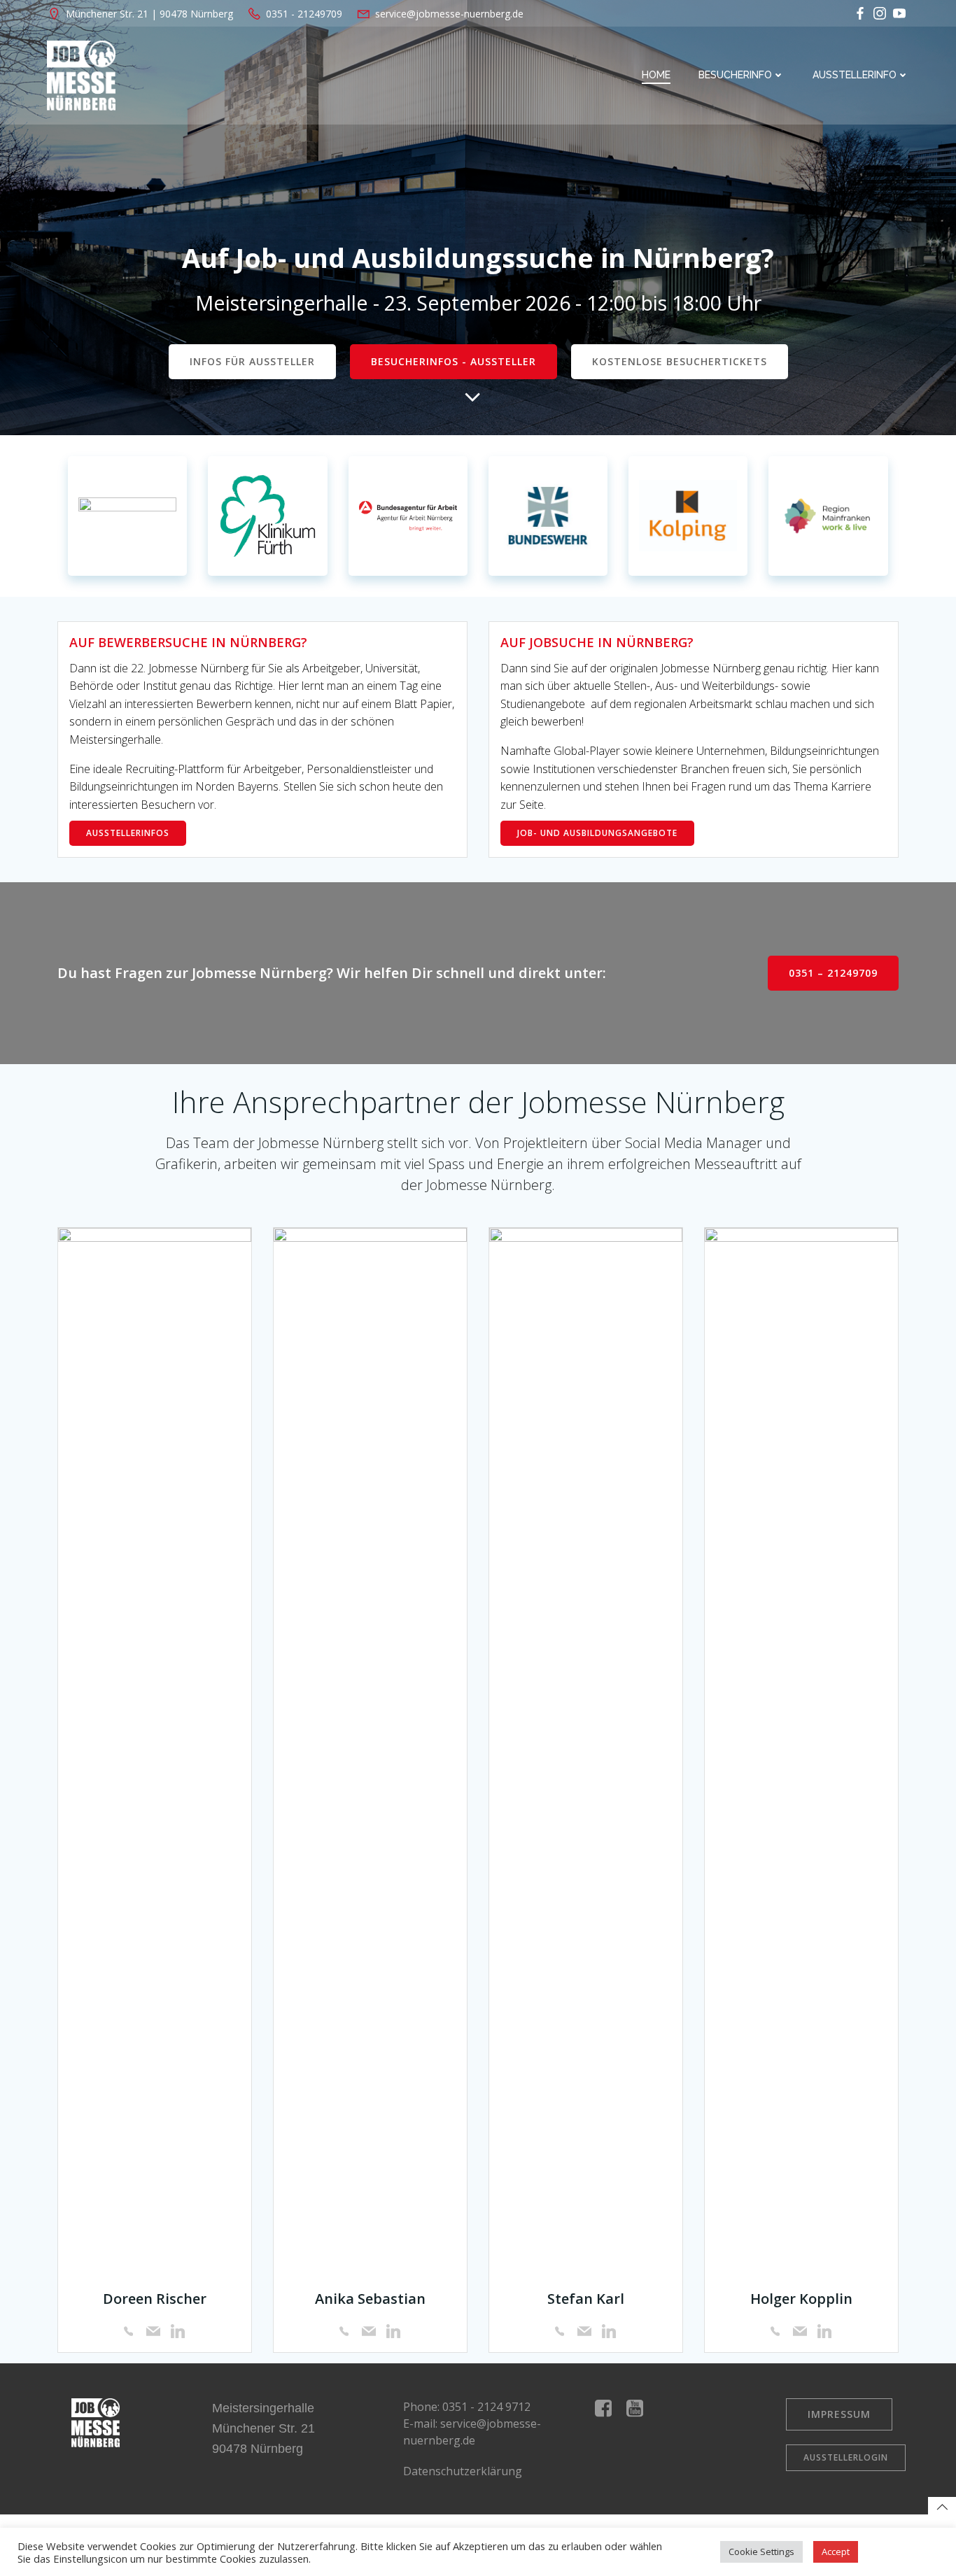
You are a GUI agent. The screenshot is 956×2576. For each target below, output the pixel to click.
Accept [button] (836, 2552)
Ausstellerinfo (855, 75)
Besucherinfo (735, 75)
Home (656, 75)
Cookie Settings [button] (761, 2552)
